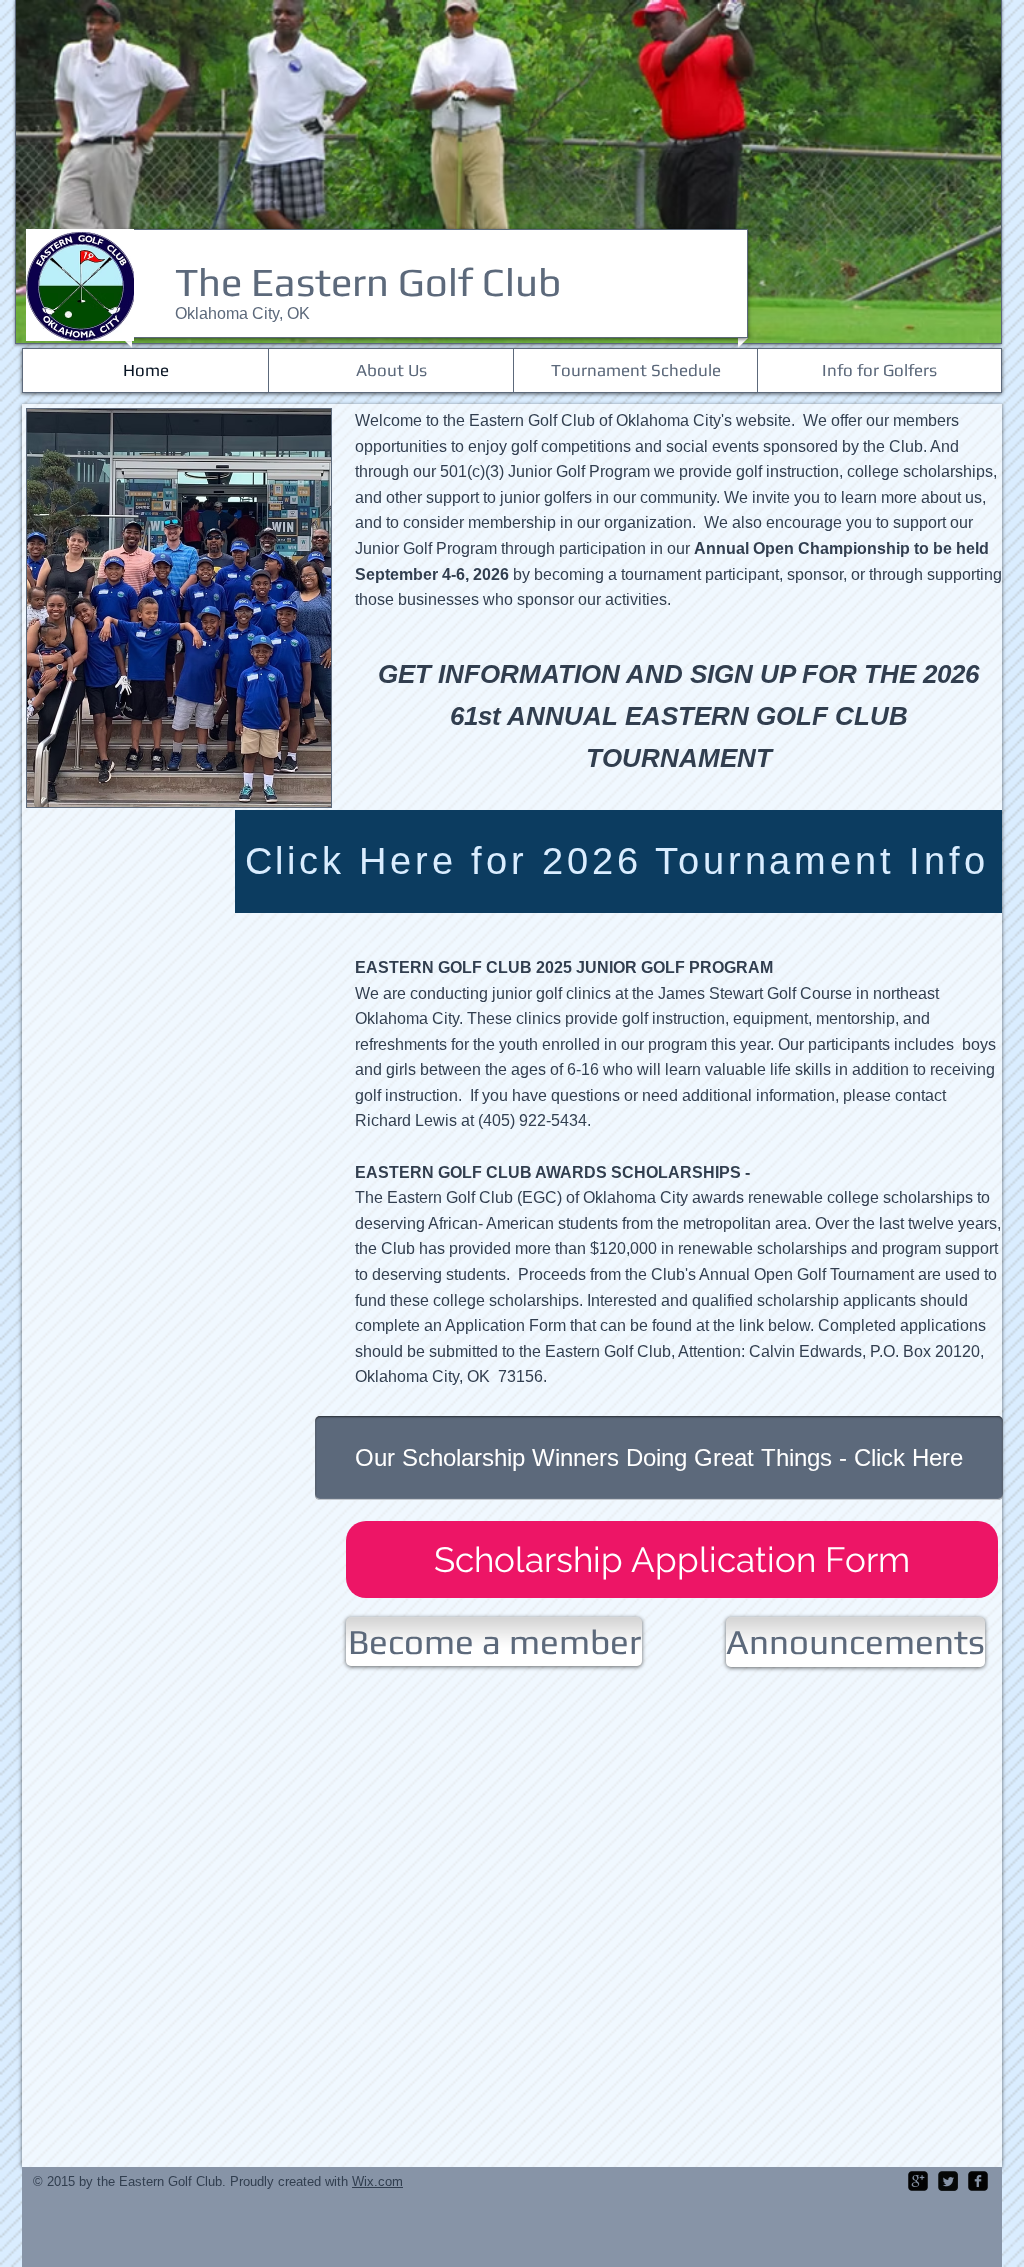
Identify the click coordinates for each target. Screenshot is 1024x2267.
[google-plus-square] (918, 2181)
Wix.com (377, 2181)
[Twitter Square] (948, 2181)
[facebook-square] (978, 2181)
